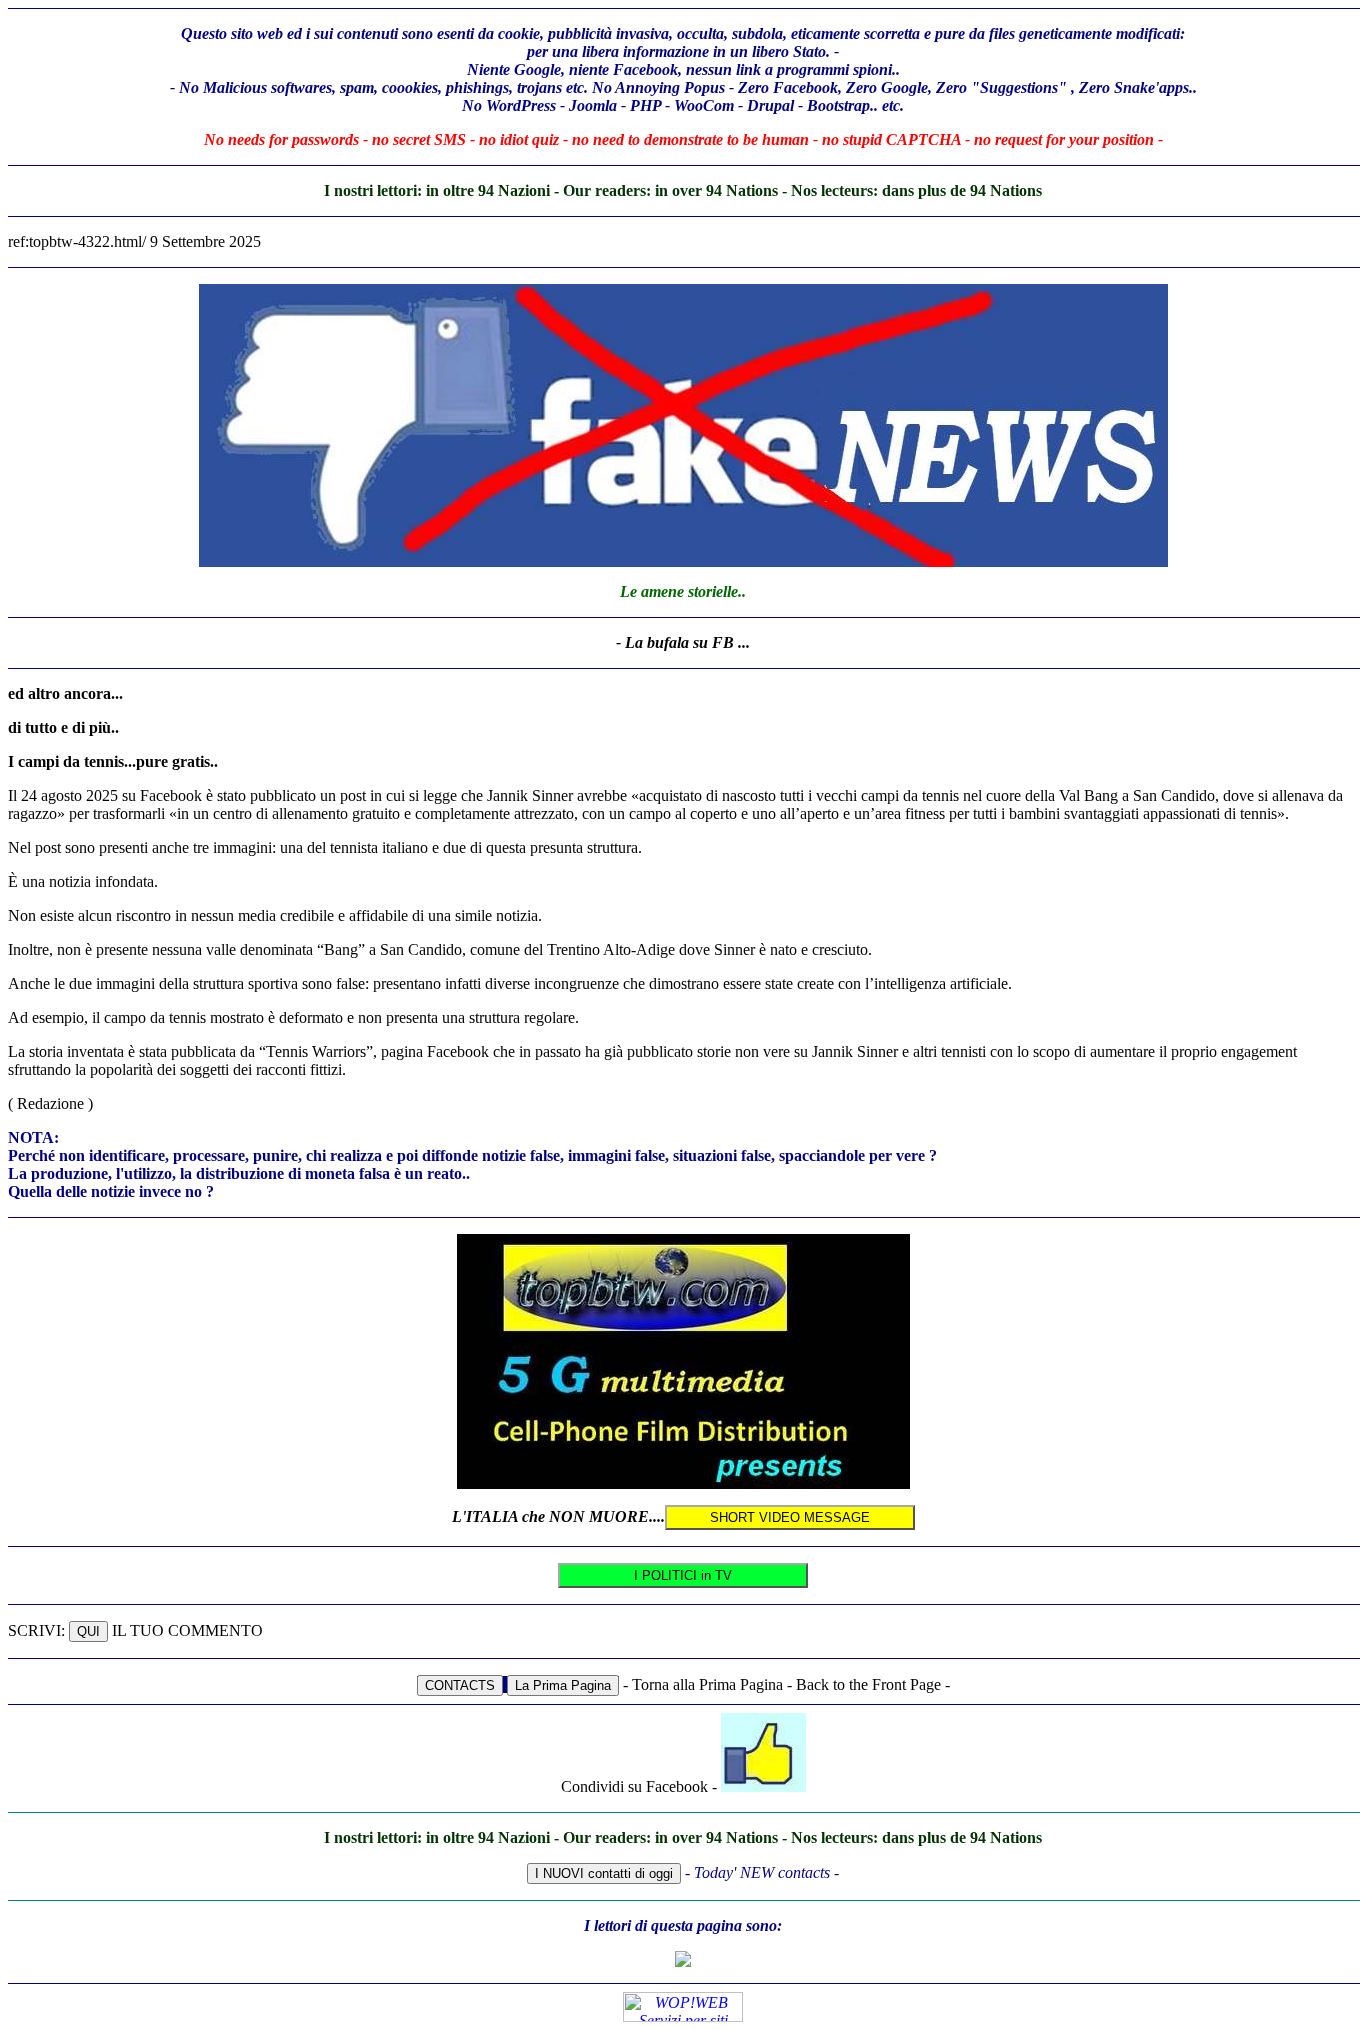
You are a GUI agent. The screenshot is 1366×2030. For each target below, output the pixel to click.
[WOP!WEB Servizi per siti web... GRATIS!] (683, 2016)
